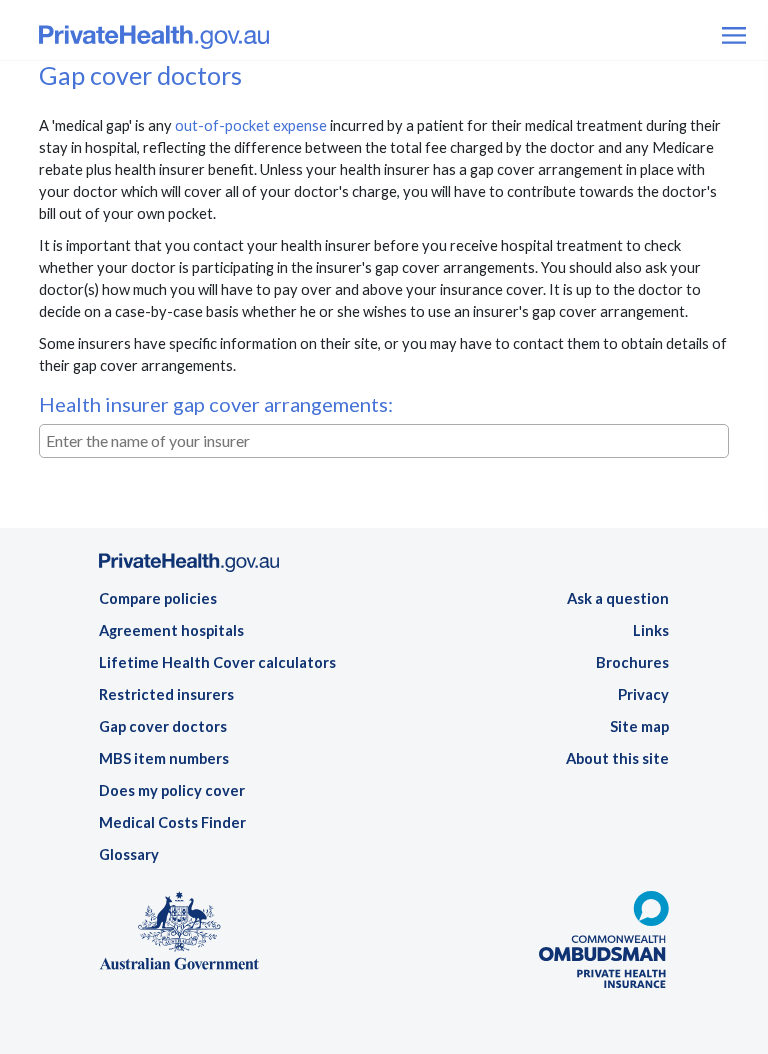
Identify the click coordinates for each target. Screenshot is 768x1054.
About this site (617, 758)
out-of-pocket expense (251, 125)
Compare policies (158, 598)
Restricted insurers (166, 694)
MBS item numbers (164, 758)
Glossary (129, 854)
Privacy (643, 694)
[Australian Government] (179, 936)
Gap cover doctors (163, 726)
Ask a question (618, 598)
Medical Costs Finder (172, 822)
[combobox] (384, 441)
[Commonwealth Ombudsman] (604, 945)
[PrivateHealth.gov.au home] (189, 568)
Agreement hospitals (171, 630)
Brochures (632, 662)
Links (651, 630)
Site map (639, 726)
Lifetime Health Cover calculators (217, 662)
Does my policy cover (172, 790)
